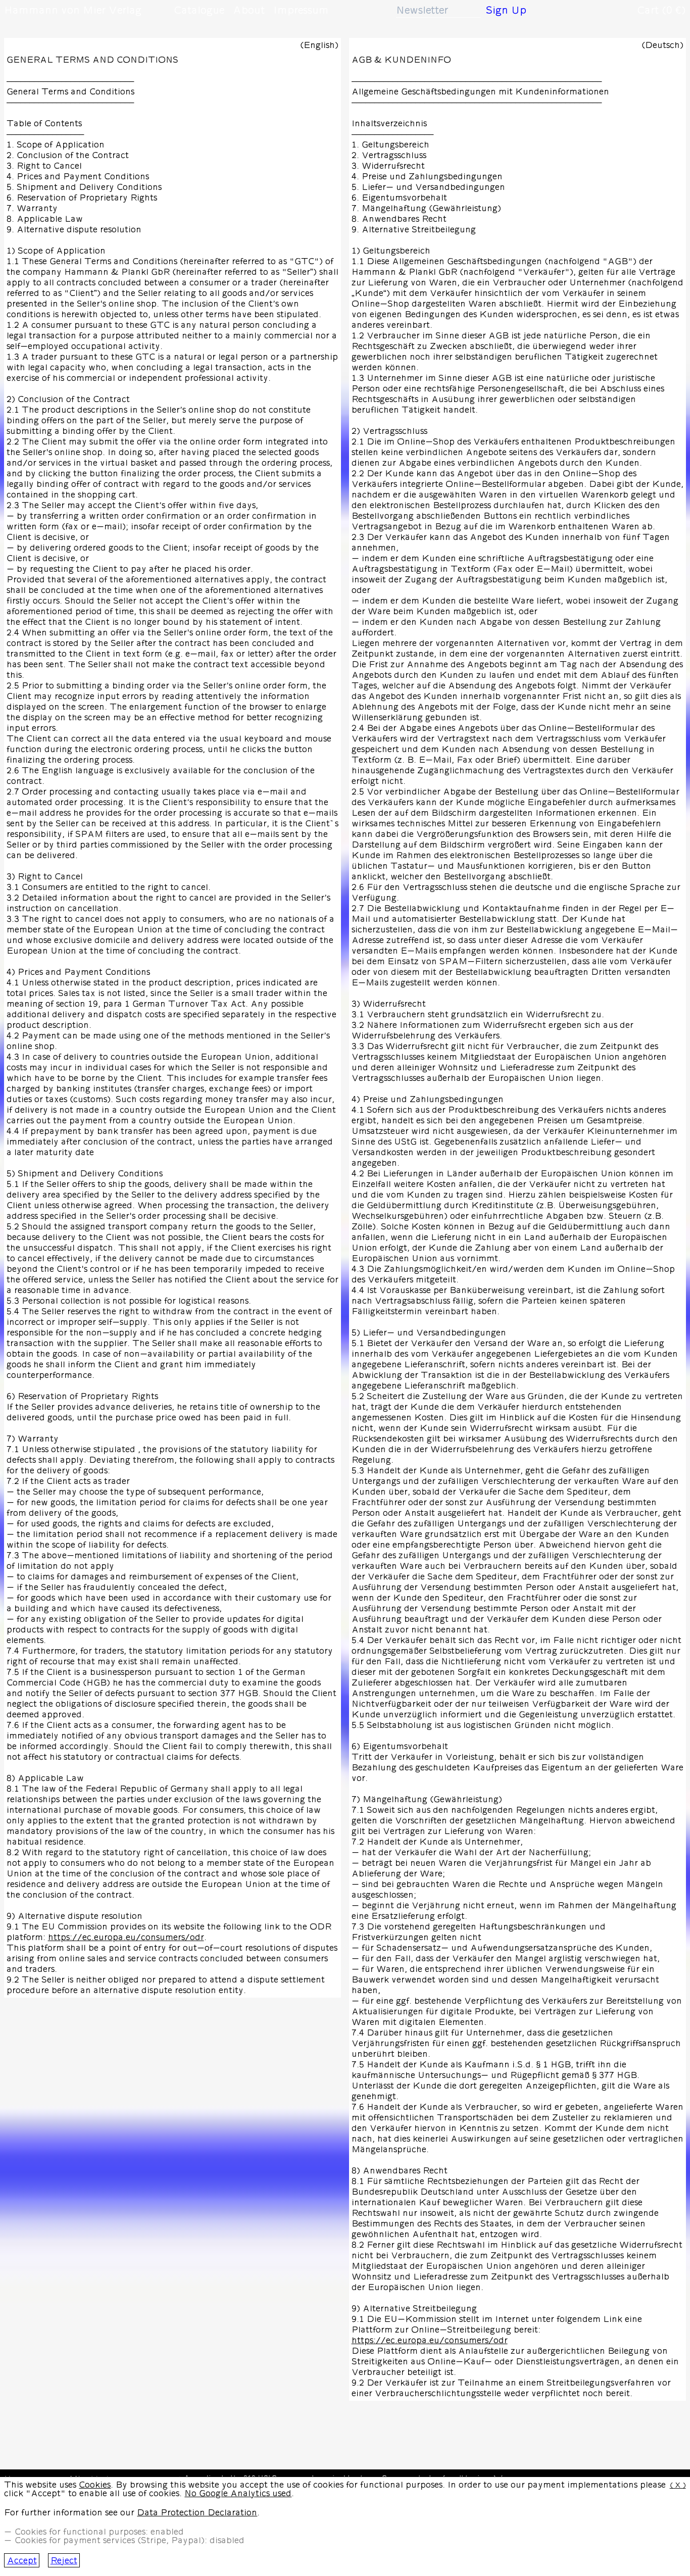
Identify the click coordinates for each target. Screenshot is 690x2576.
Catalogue (199, 10)
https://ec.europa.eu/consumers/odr (126, 1937)
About (249, 10)
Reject (64, 2561)
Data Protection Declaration (197, 2513)
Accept (22, 2561)
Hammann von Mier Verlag (73, 10)
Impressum (301, 10)
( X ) (678, 2485)
